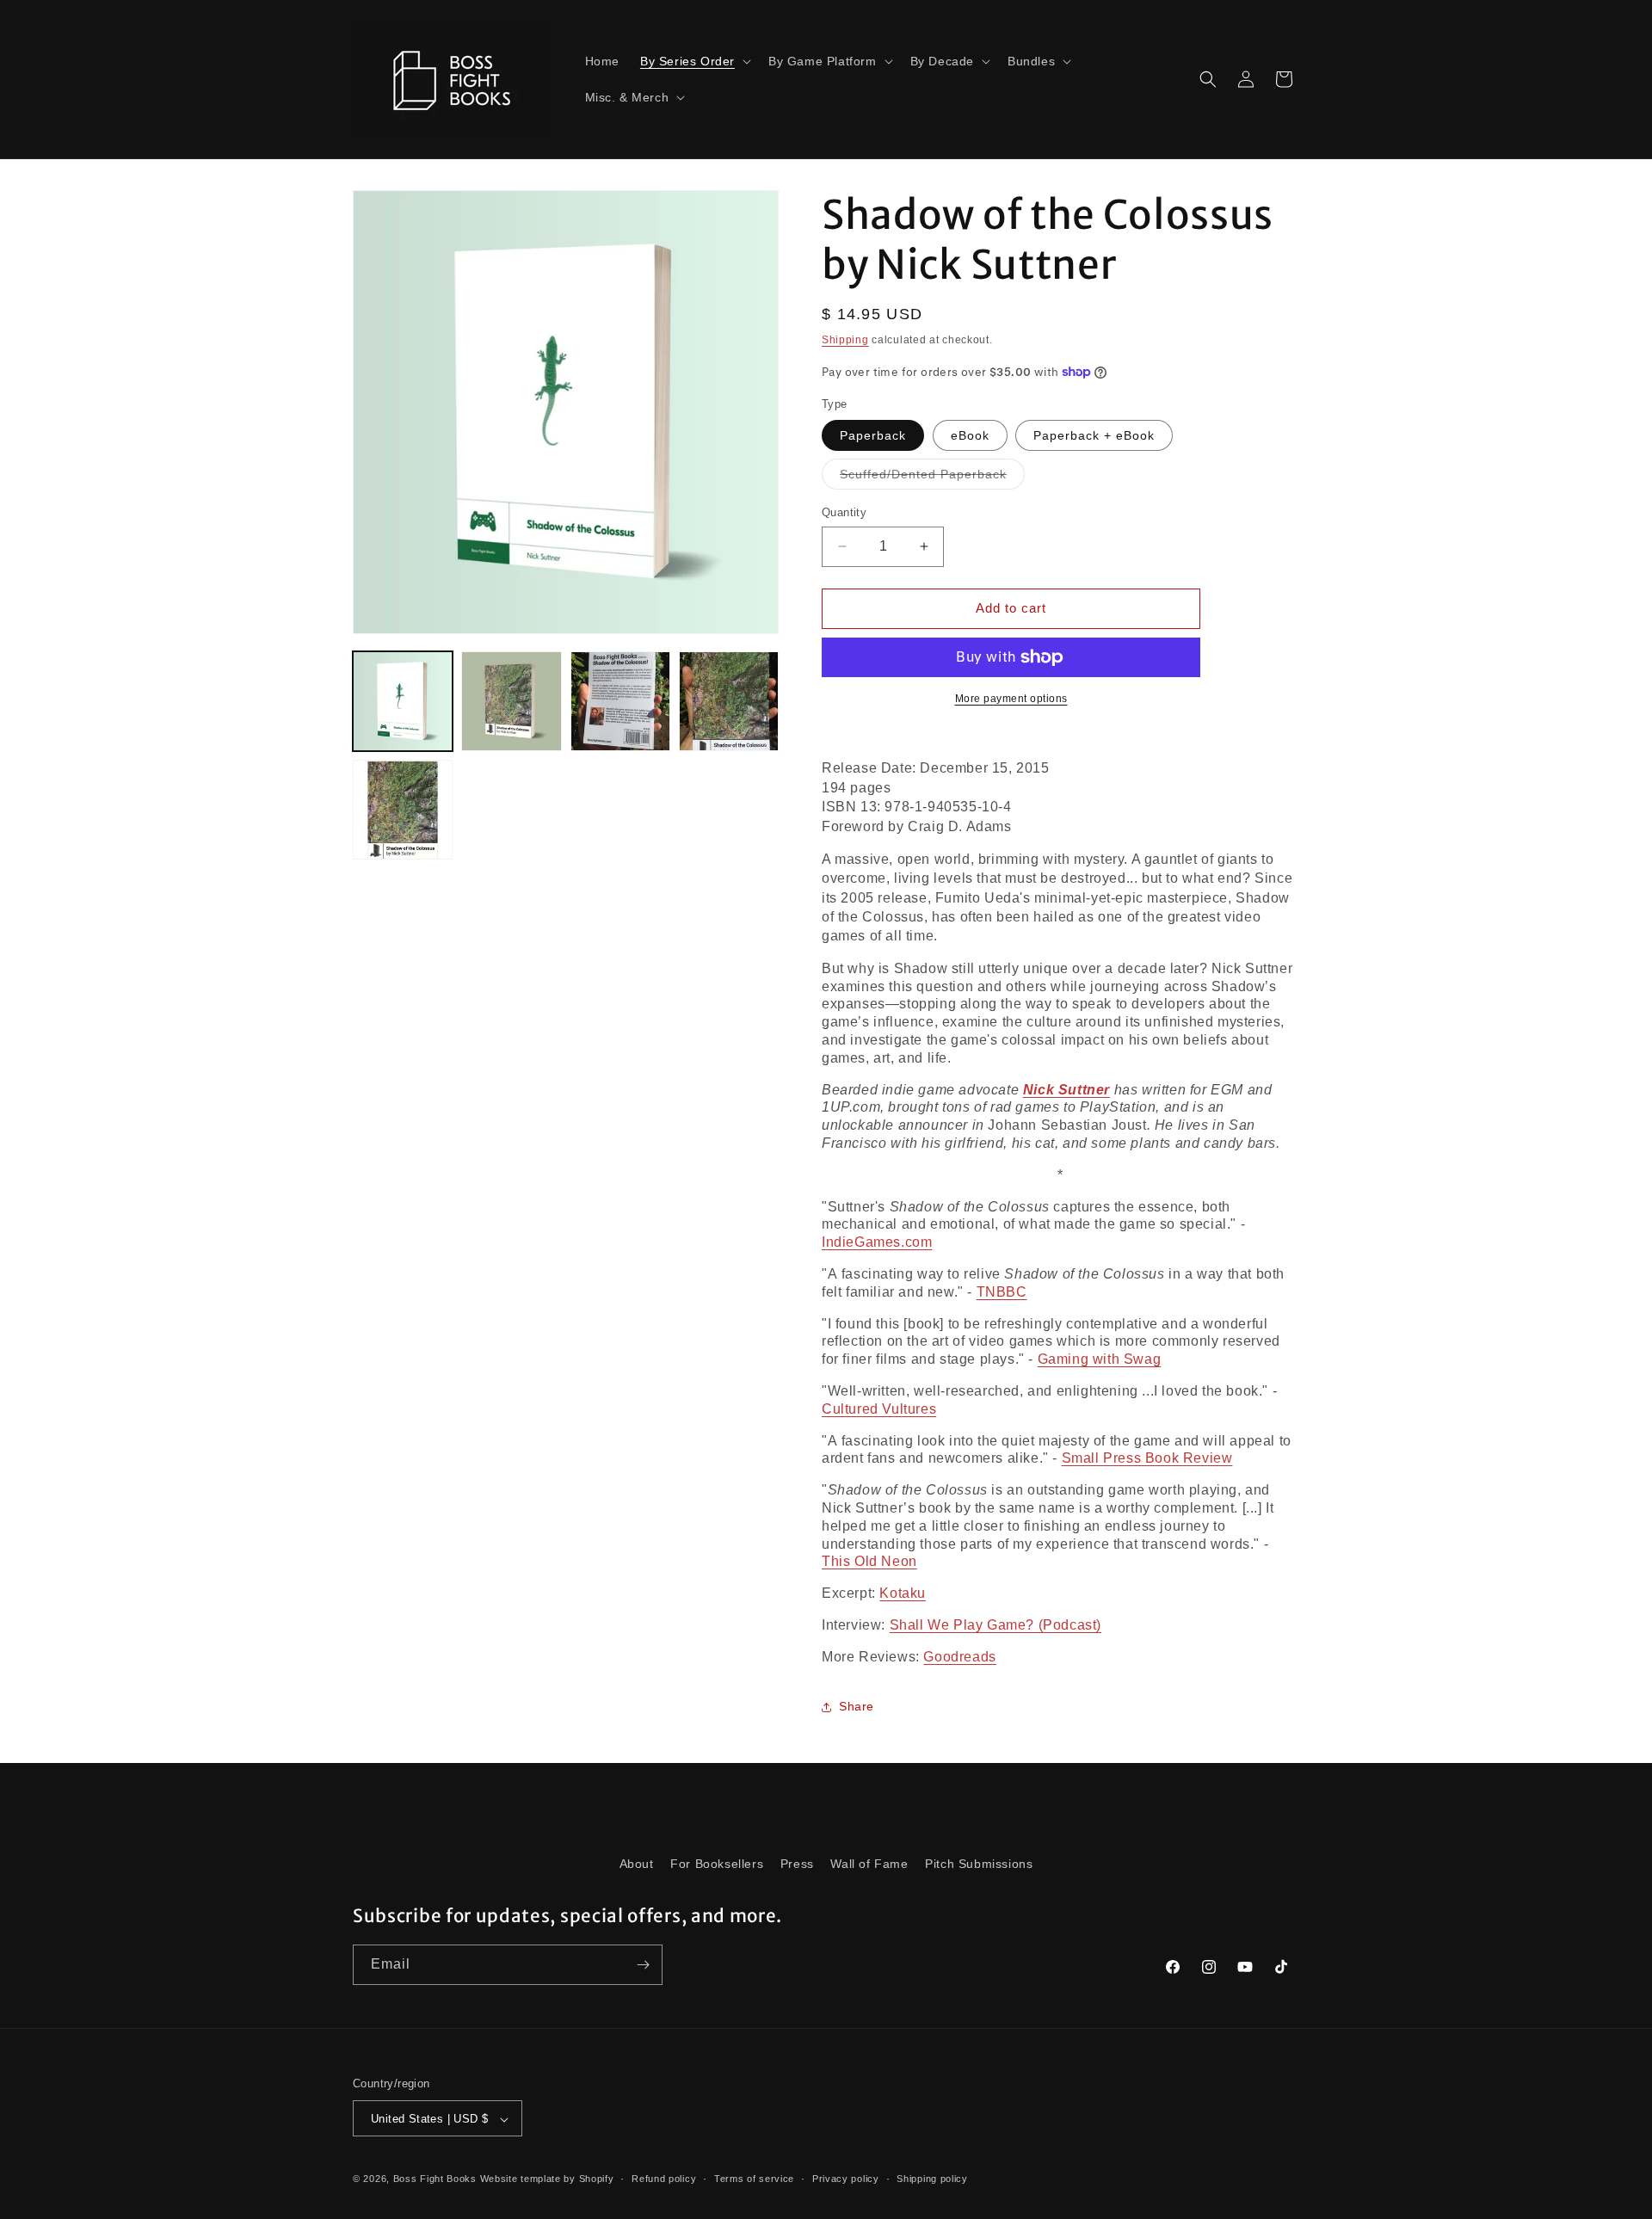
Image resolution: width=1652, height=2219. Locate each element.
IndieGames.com (877, 1242)
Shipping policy (932, 2179)
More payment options (1011, 699)
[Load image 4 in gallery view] (729, 701)
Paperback (873, 435)
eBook (970, 435)
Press (797, 1864)
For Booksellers (717, 1864)
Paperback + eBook (1094, 435)
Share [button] (857, 1706)
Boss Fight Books (435, 2179)
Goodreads (959, 1657)
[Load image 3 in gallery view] (620, 701)
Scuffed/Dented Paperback (932, 478)
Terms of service (754, 2179)
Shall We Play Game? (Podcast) (996, 1625)
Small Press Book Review (1147, 1458)
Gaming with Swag (1100, 1359)
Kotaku (903, 1593)
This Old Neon (869, 1561)
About (637, 1864)
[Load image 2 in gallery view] (511, 701)
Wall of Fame (869, 1864)
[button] (694, 61)
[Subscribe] (643, 1965)
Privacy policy (846, 2179)
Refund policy (664, 2179)
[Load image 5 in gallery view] (403, 810)
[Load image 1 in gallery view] (403, 701)
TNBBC (1002, 1292)
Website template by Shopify (547, 2179)
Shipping (845, 340)
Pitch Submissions (979, 1864)
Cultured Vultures (879, 1409)
